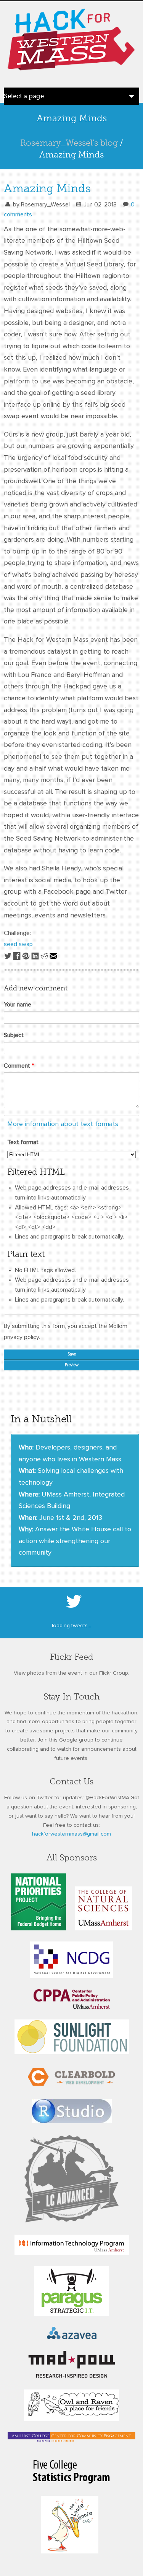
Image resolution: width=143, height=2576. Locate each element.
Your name (18, 1005)
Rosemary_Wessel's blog (69, 143)
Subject (14, 1035)
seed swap (18, 944)
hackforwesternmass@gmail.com (71, 1834)
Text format (23, 1142)
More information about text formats (63, 1124)
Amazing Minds (47, 188)
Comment (19, 1066)
